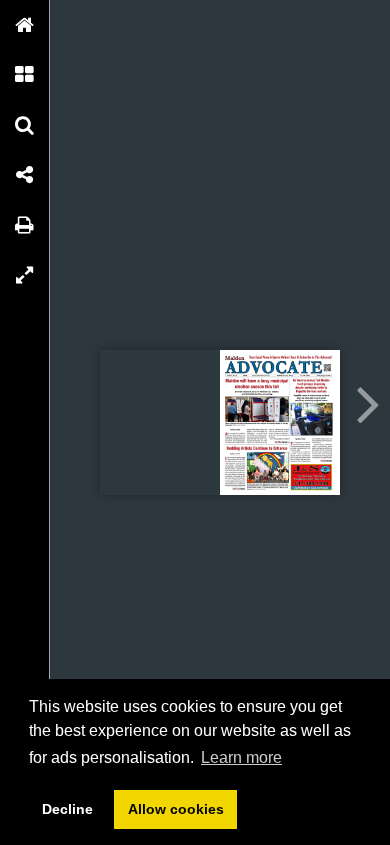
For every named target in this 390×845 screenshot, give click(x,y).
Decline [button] (67, 809)
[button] (25, 25)
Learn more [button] (241, 757)
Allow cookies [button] (176, 809)
